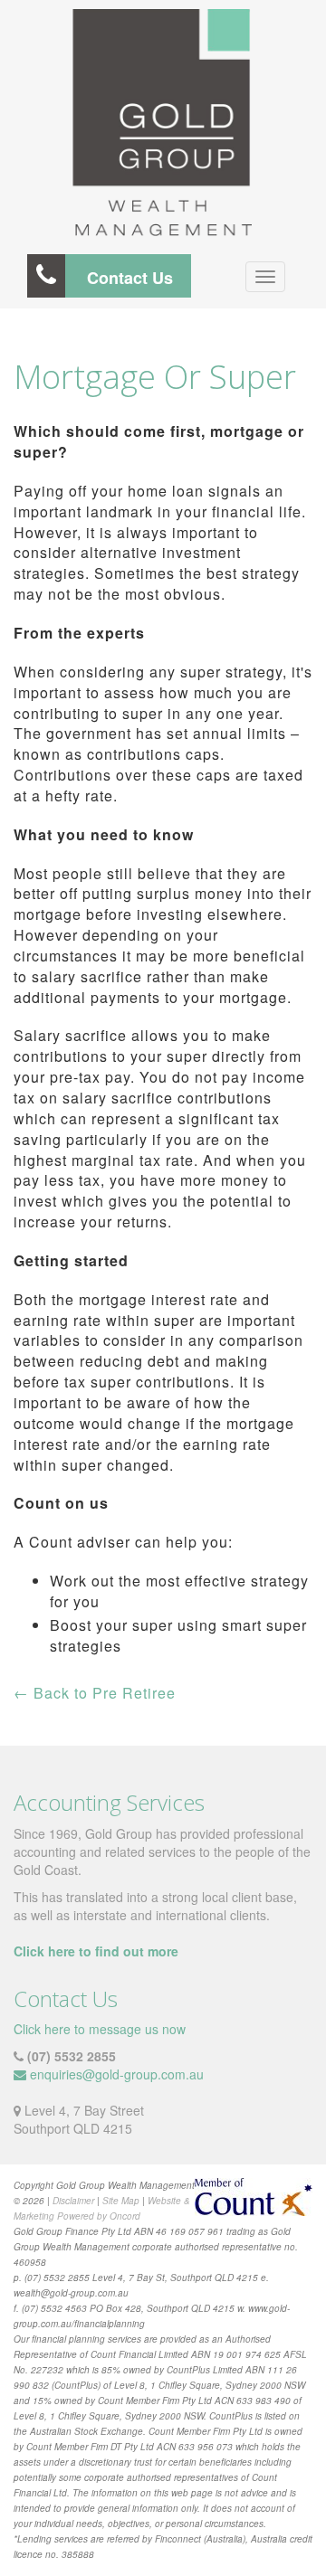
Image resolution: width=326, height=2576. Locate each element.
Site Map (121, 2201)
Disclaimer (73, 2201)
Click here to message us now (100, 2029)
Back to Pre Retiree (95, 1693)
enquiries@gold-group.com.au (117, 2074)
